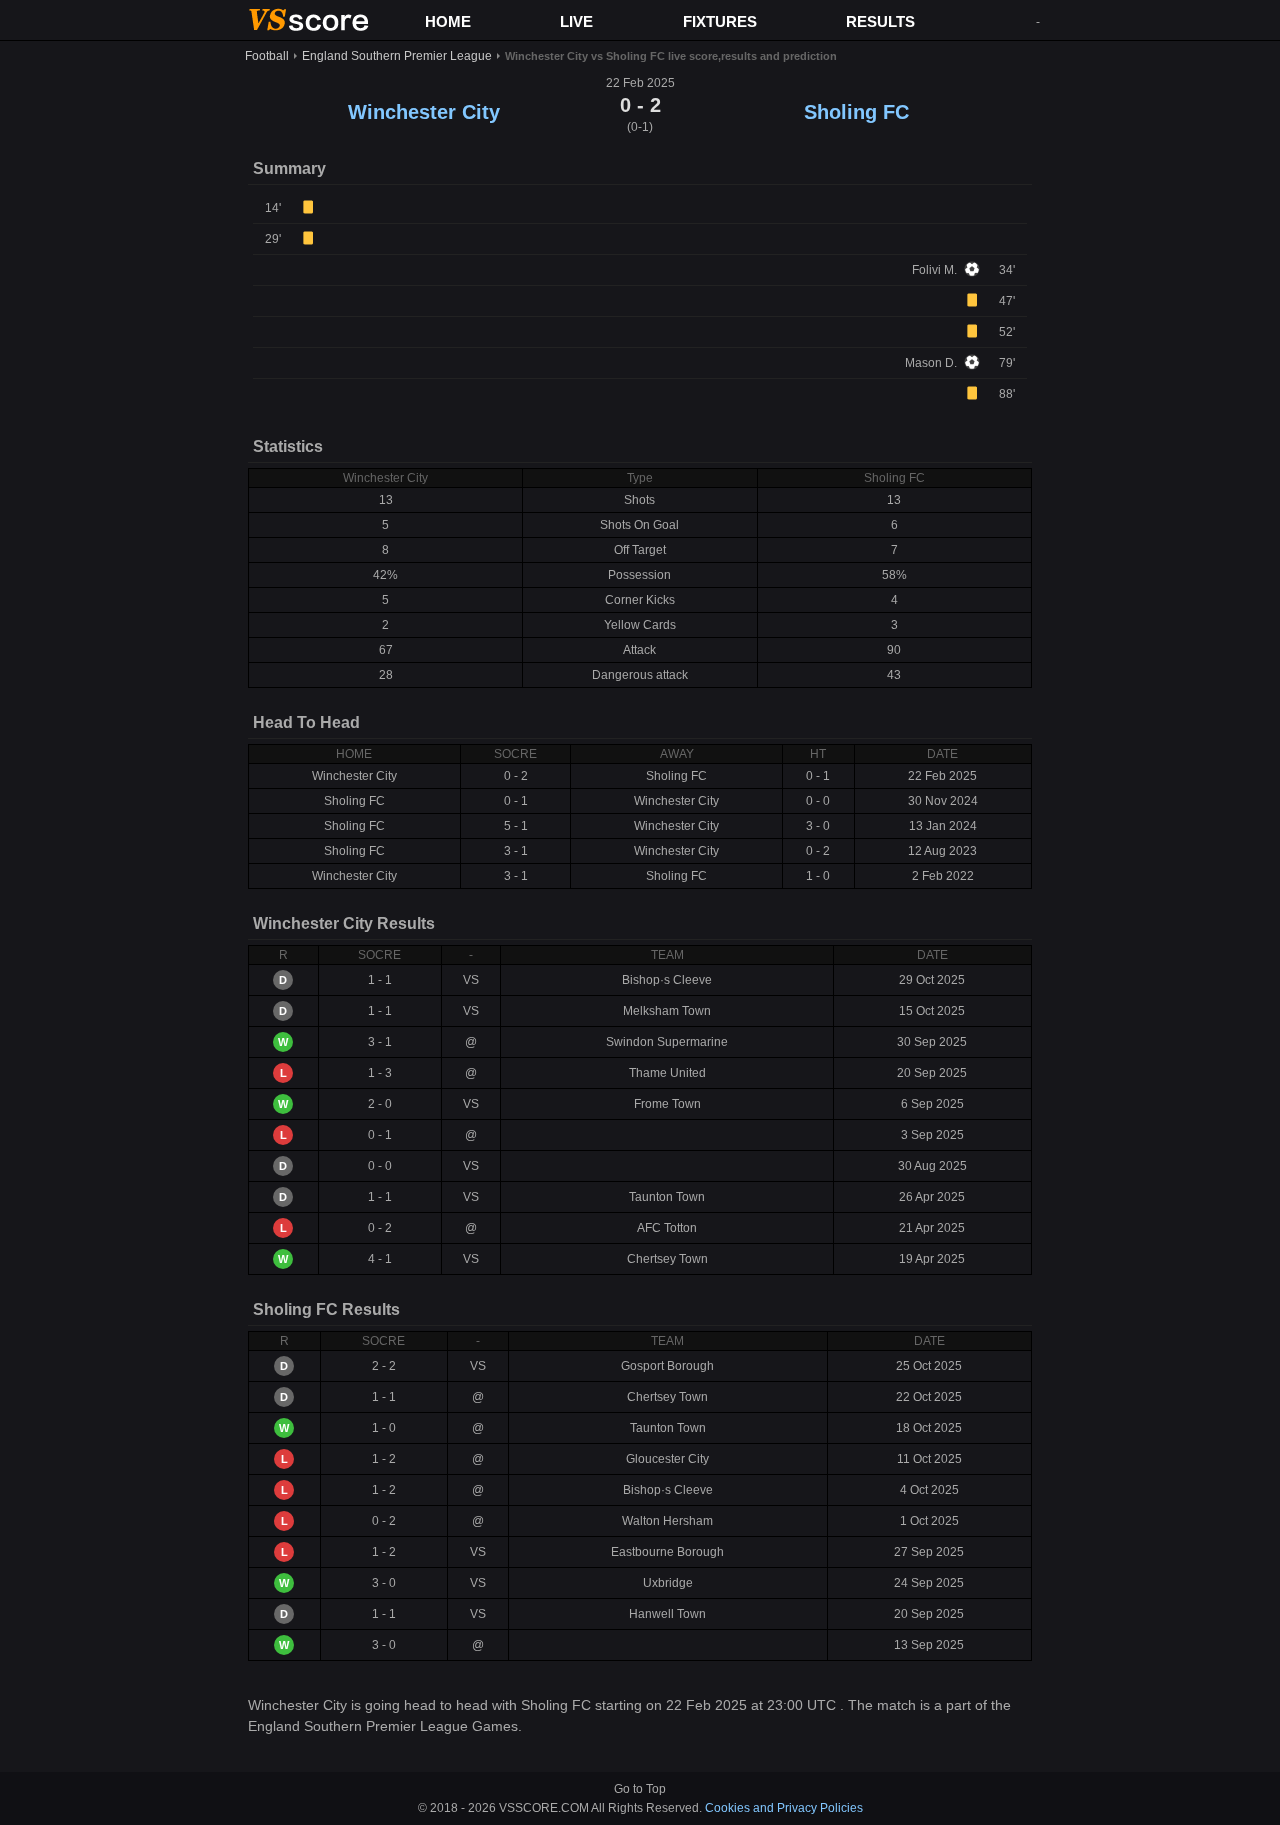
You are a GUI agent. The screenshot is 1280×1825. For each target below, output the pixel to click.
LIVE (576, 21)
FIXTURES (720, 21)
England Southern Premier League (397, 56)
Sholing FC (856, 112)
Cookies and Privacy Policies (784, 1808)
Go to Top (640, 1789)
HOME (448, 21)
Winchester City (424, 112)
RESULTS (880, 21)
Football (267, 56)
